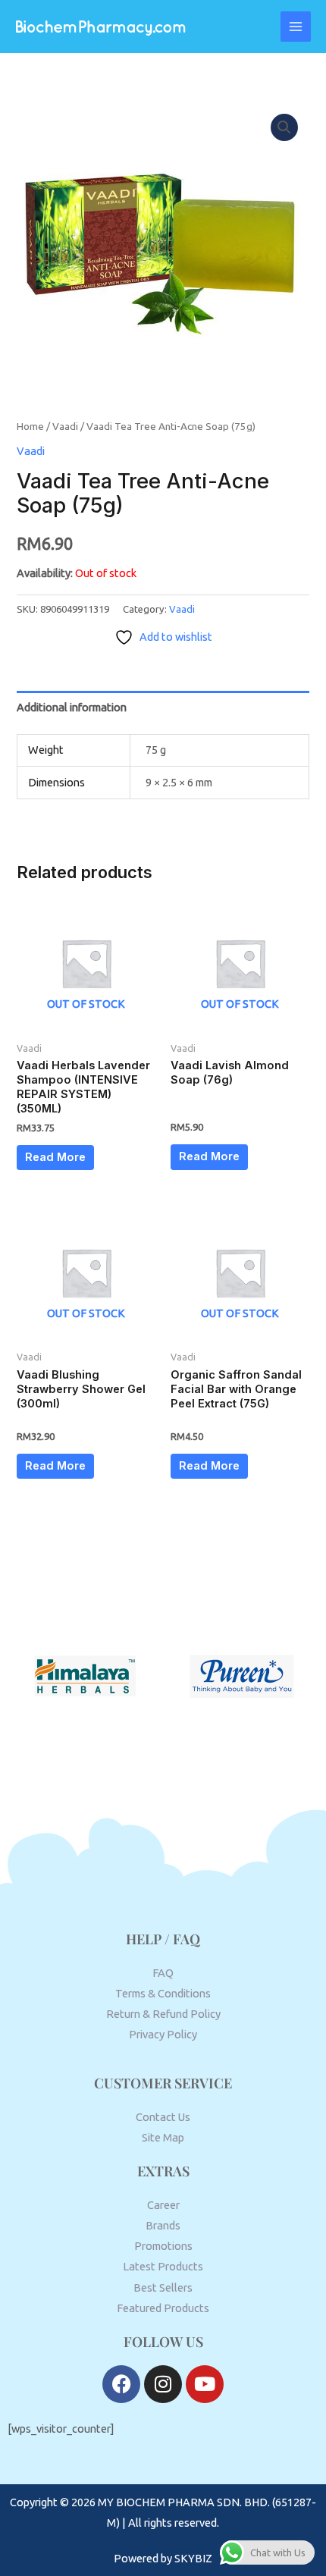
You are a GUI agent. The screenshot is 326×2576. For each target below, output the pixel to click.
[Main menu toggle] (296, 27)
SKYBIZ (193, 2558)
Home (30, 426)
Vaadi (65, 426)
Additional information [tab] (72, 707)
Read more (55, 1157)
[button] (284, 127)
